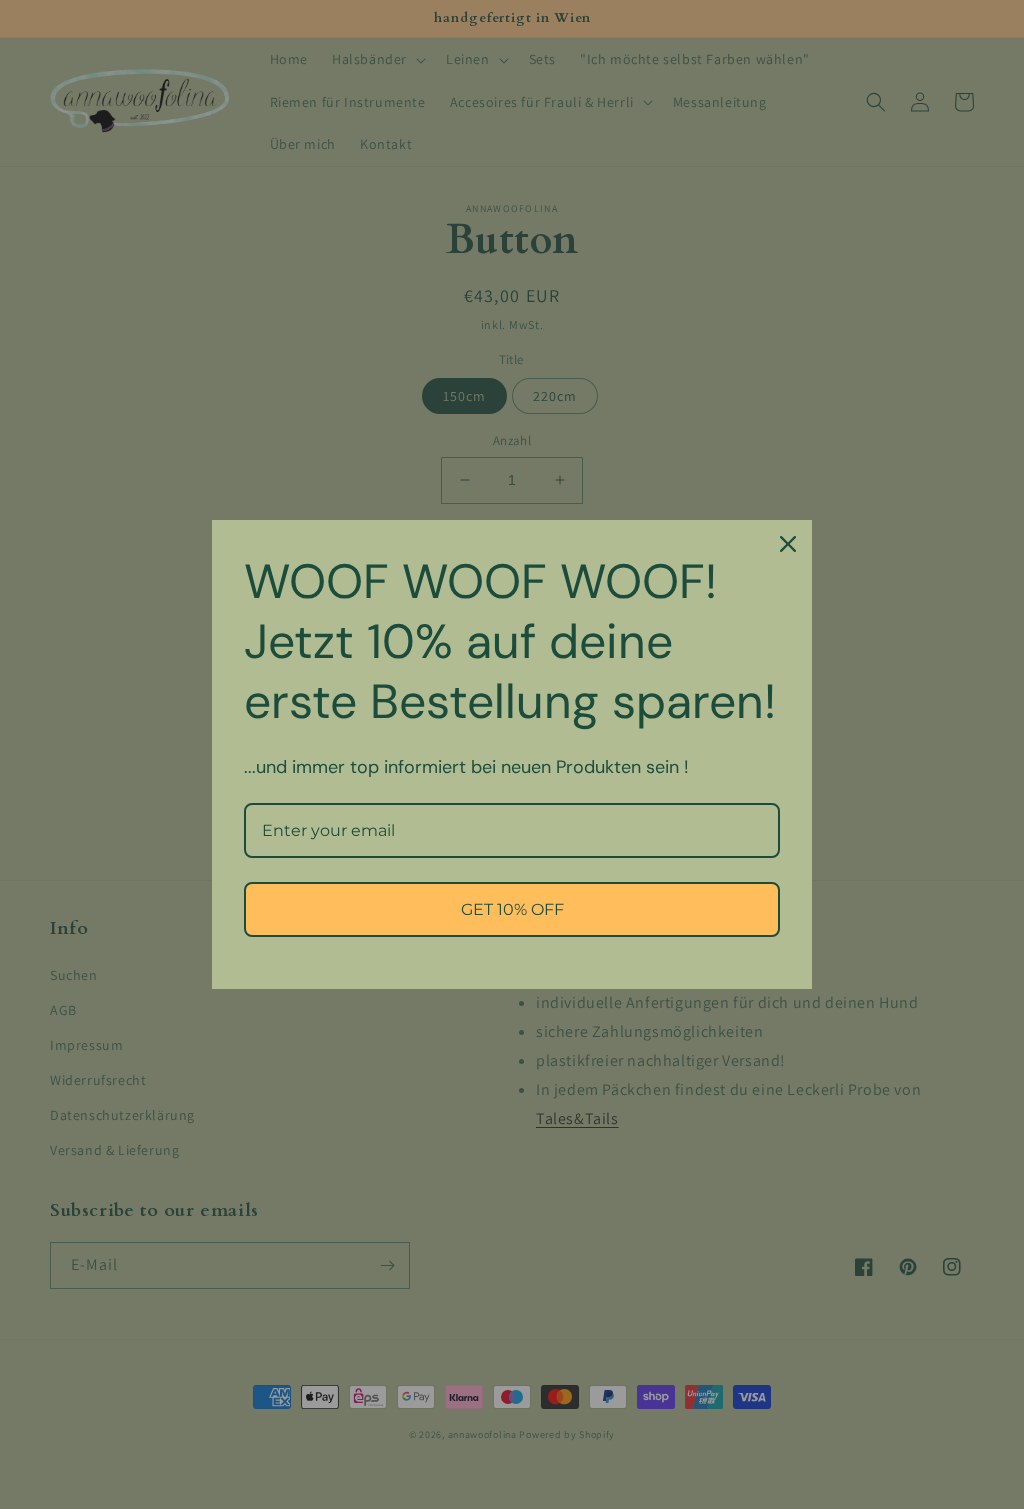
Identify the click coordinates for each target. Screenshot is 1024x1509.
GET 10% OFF (512, 909)
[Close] (788, 544)
